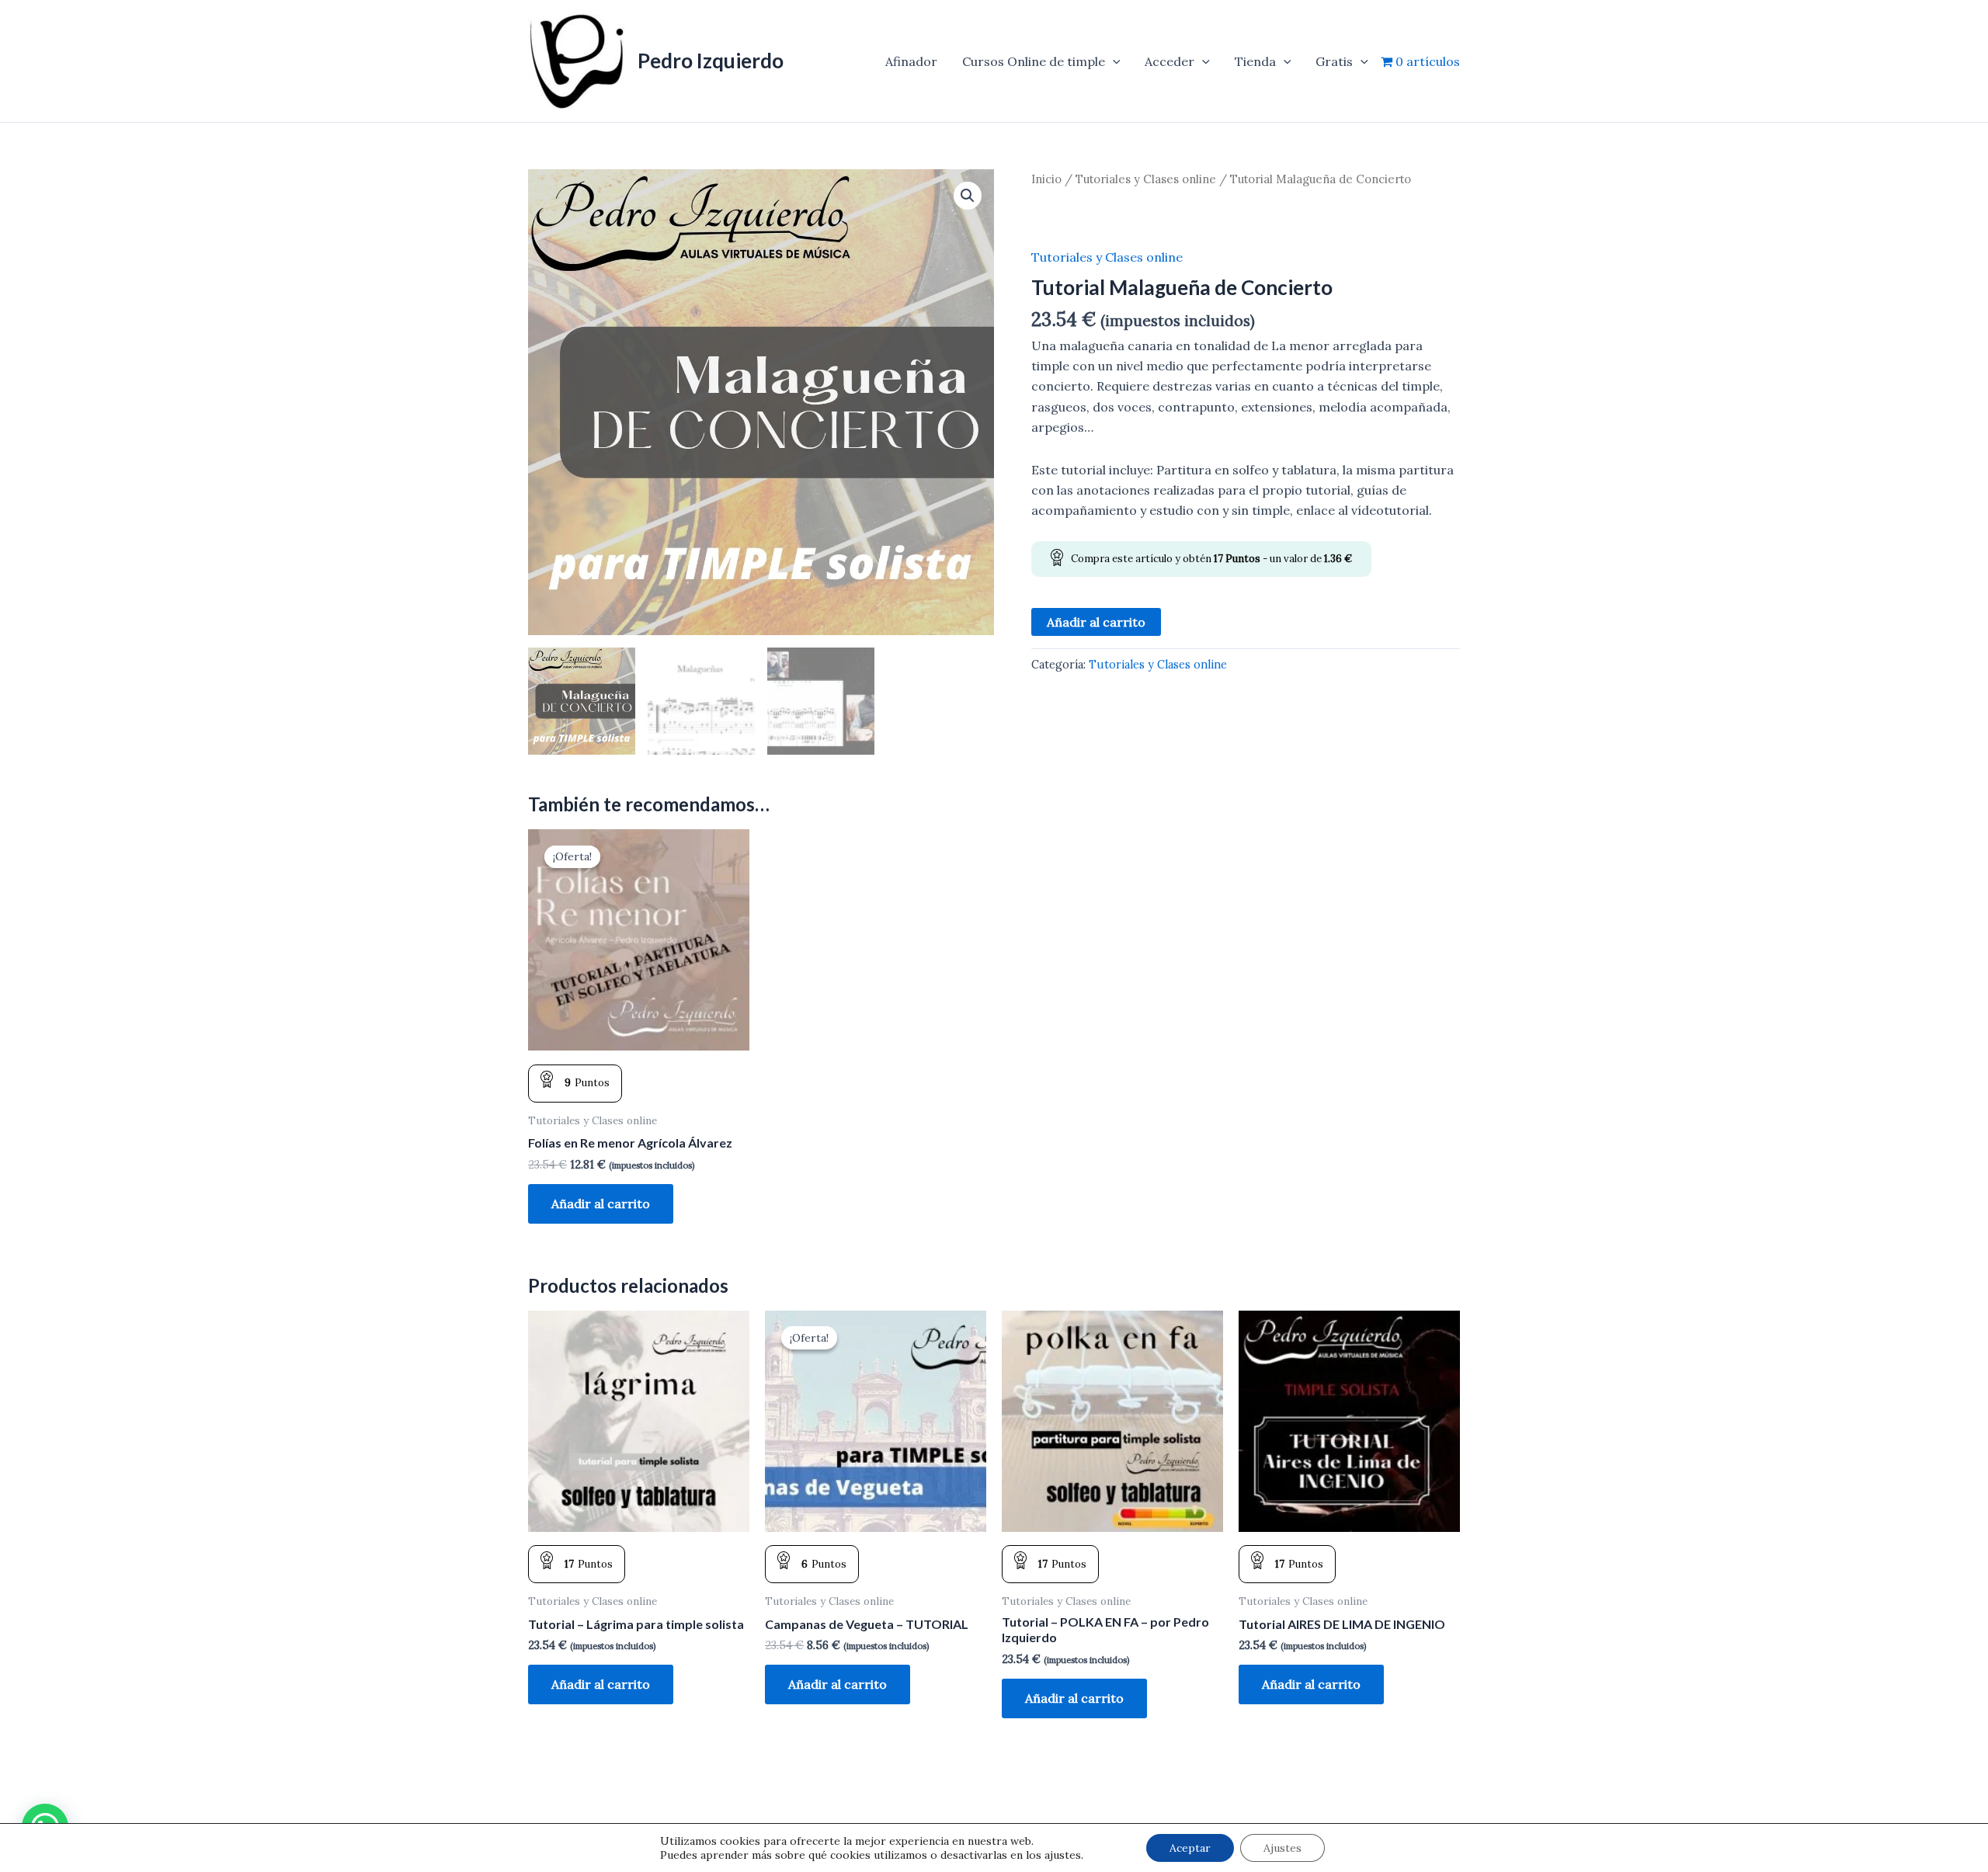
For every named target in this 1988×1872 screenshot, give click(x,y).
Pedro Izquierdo (711, 61)
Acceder (1170, 61)
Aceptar (1190, 1848)
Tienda (1255, 61)
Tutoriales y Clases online (1146, 179)
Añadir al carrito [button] (601, 1203)
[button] (1113, 61)
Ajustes (1282, 1848)
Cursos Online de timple (1034, 61)
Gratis (1334, 61)
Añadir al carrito (1096, 622)
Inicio (1046, 179)
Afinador (911, 61)
